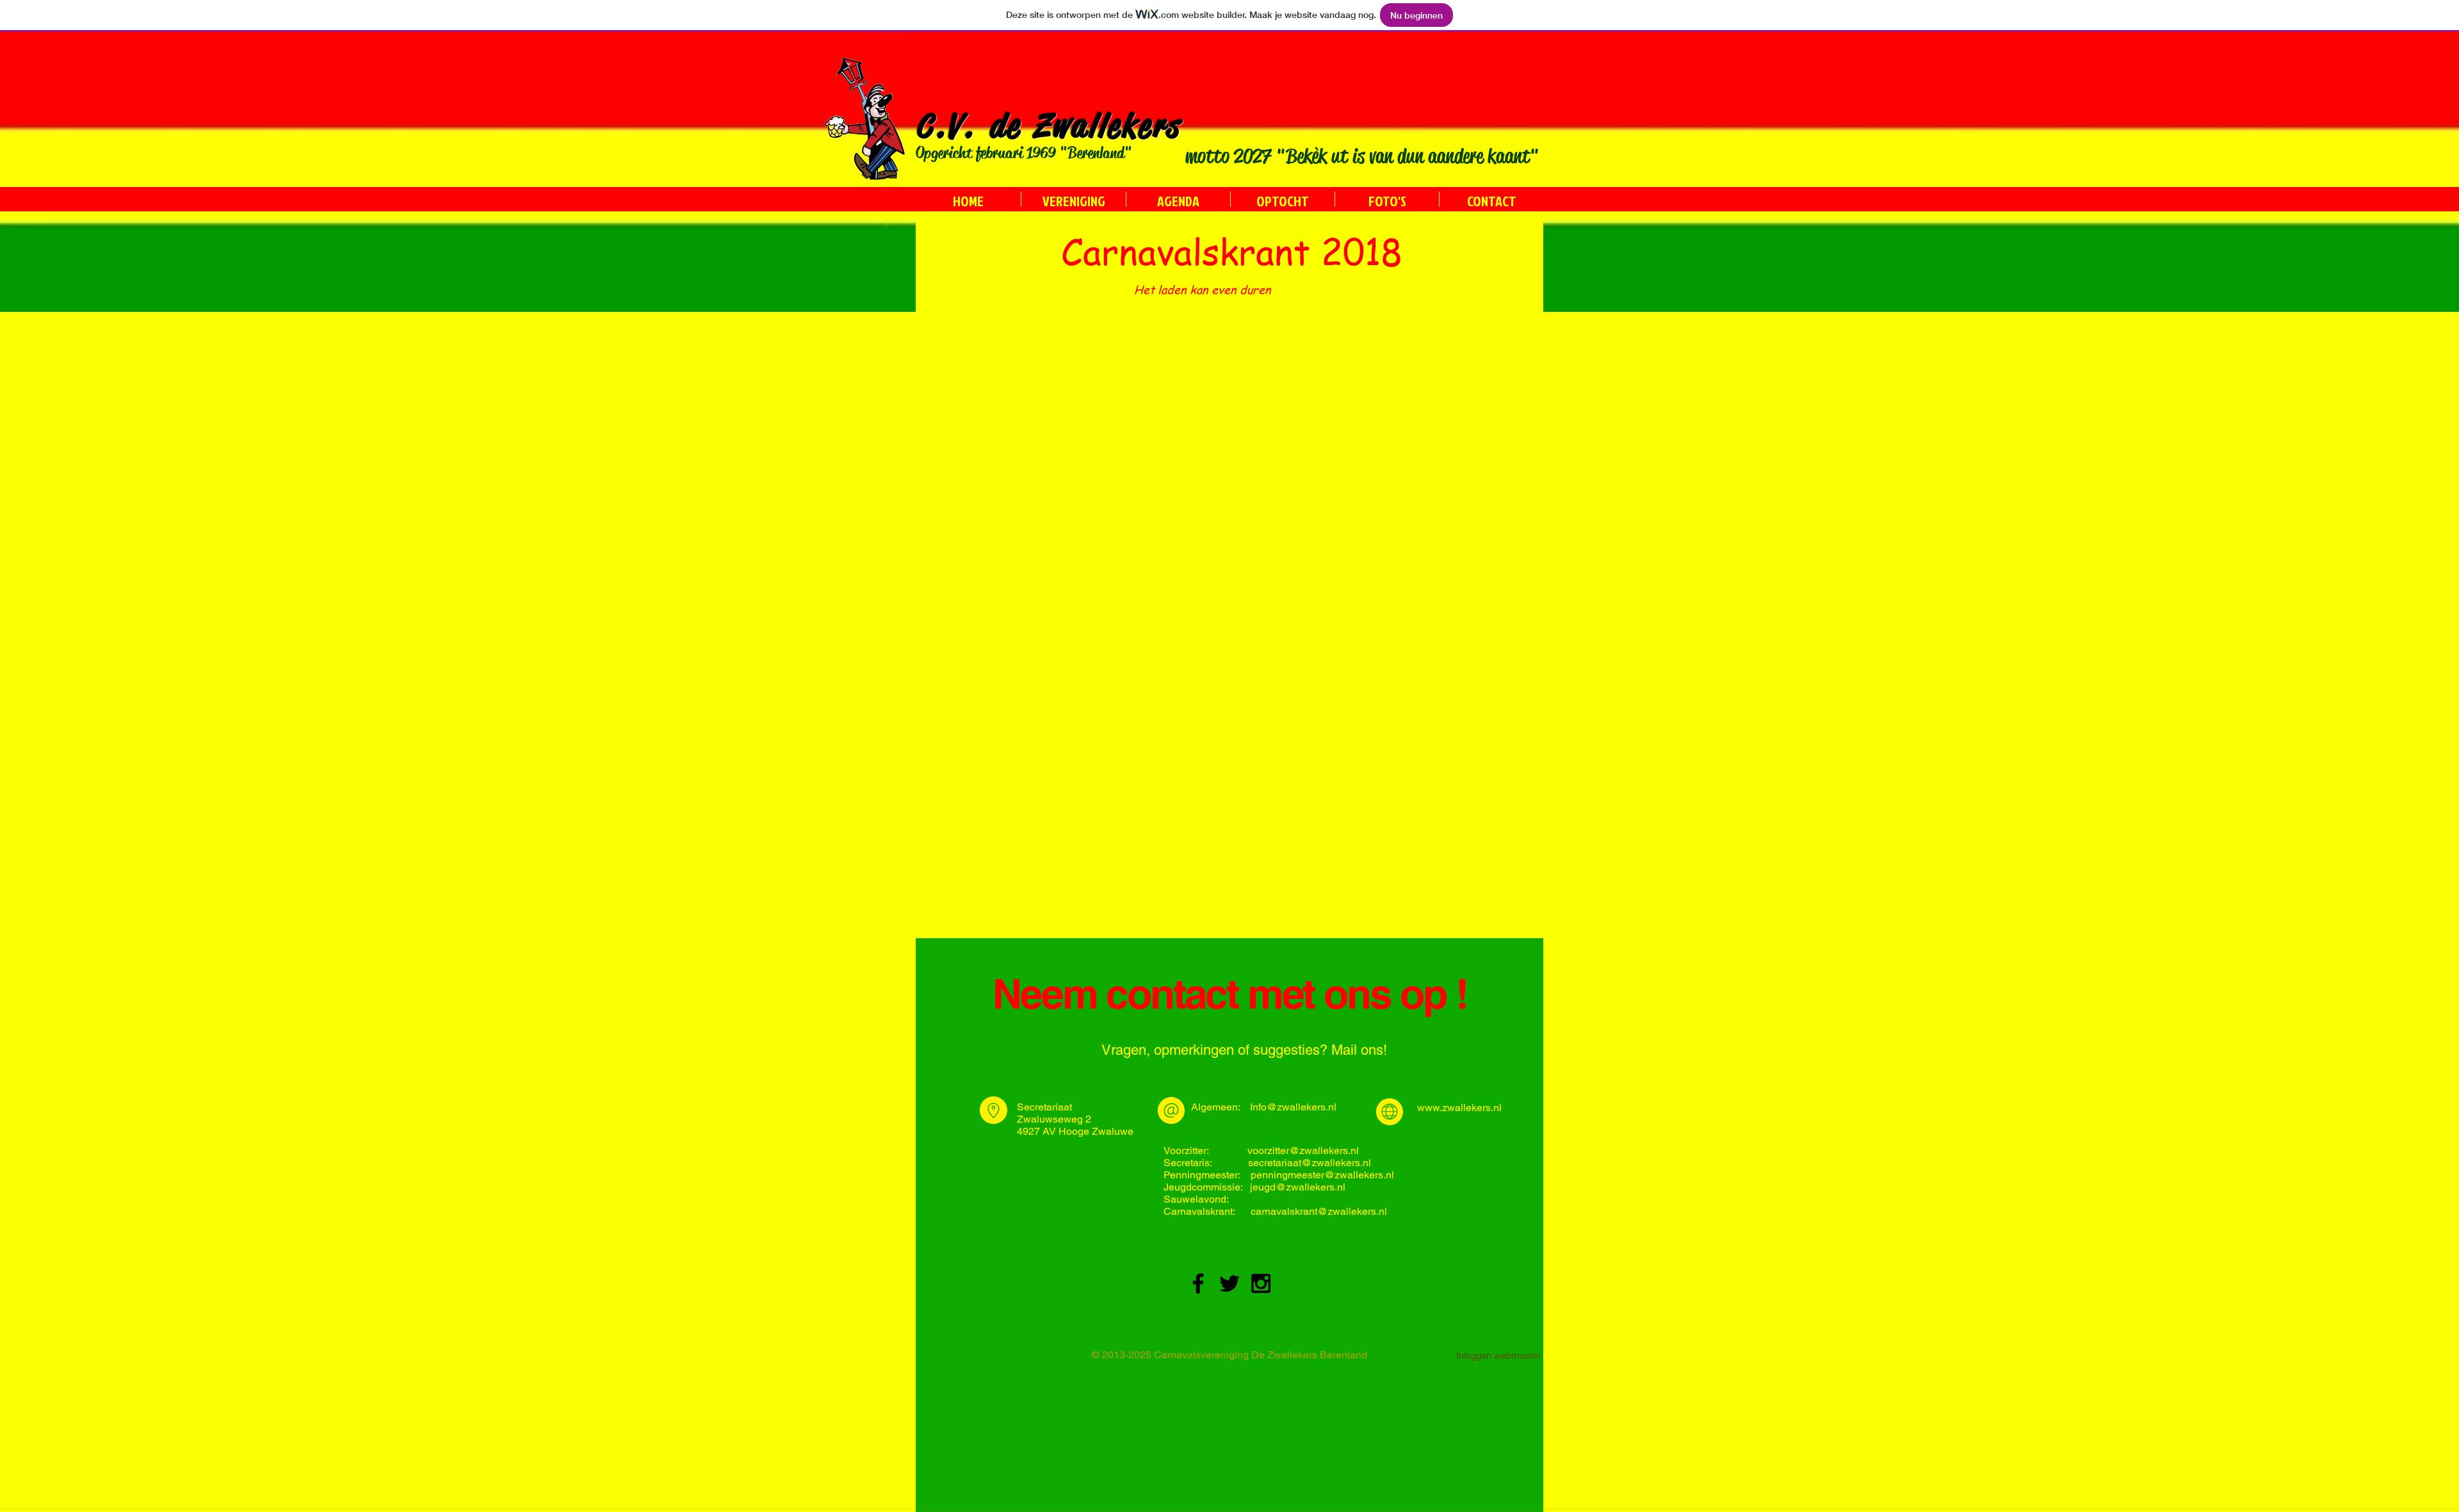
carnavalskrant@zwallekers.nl (1319, 1211)
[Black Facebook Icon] (1198, 1283)
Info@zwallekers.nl (1293, 1107)
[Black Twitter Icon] (1229, 1283)
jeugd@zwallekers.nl (1298, 1187)
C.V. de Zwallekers (1048, 126)
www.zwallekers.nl (1459, 1108)
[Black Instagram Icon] (1261, 1283)
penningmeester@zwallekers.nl (1322, 1175)
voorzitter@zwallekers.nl (1303, 1150)
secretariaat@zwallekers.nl (1310, 1163)
